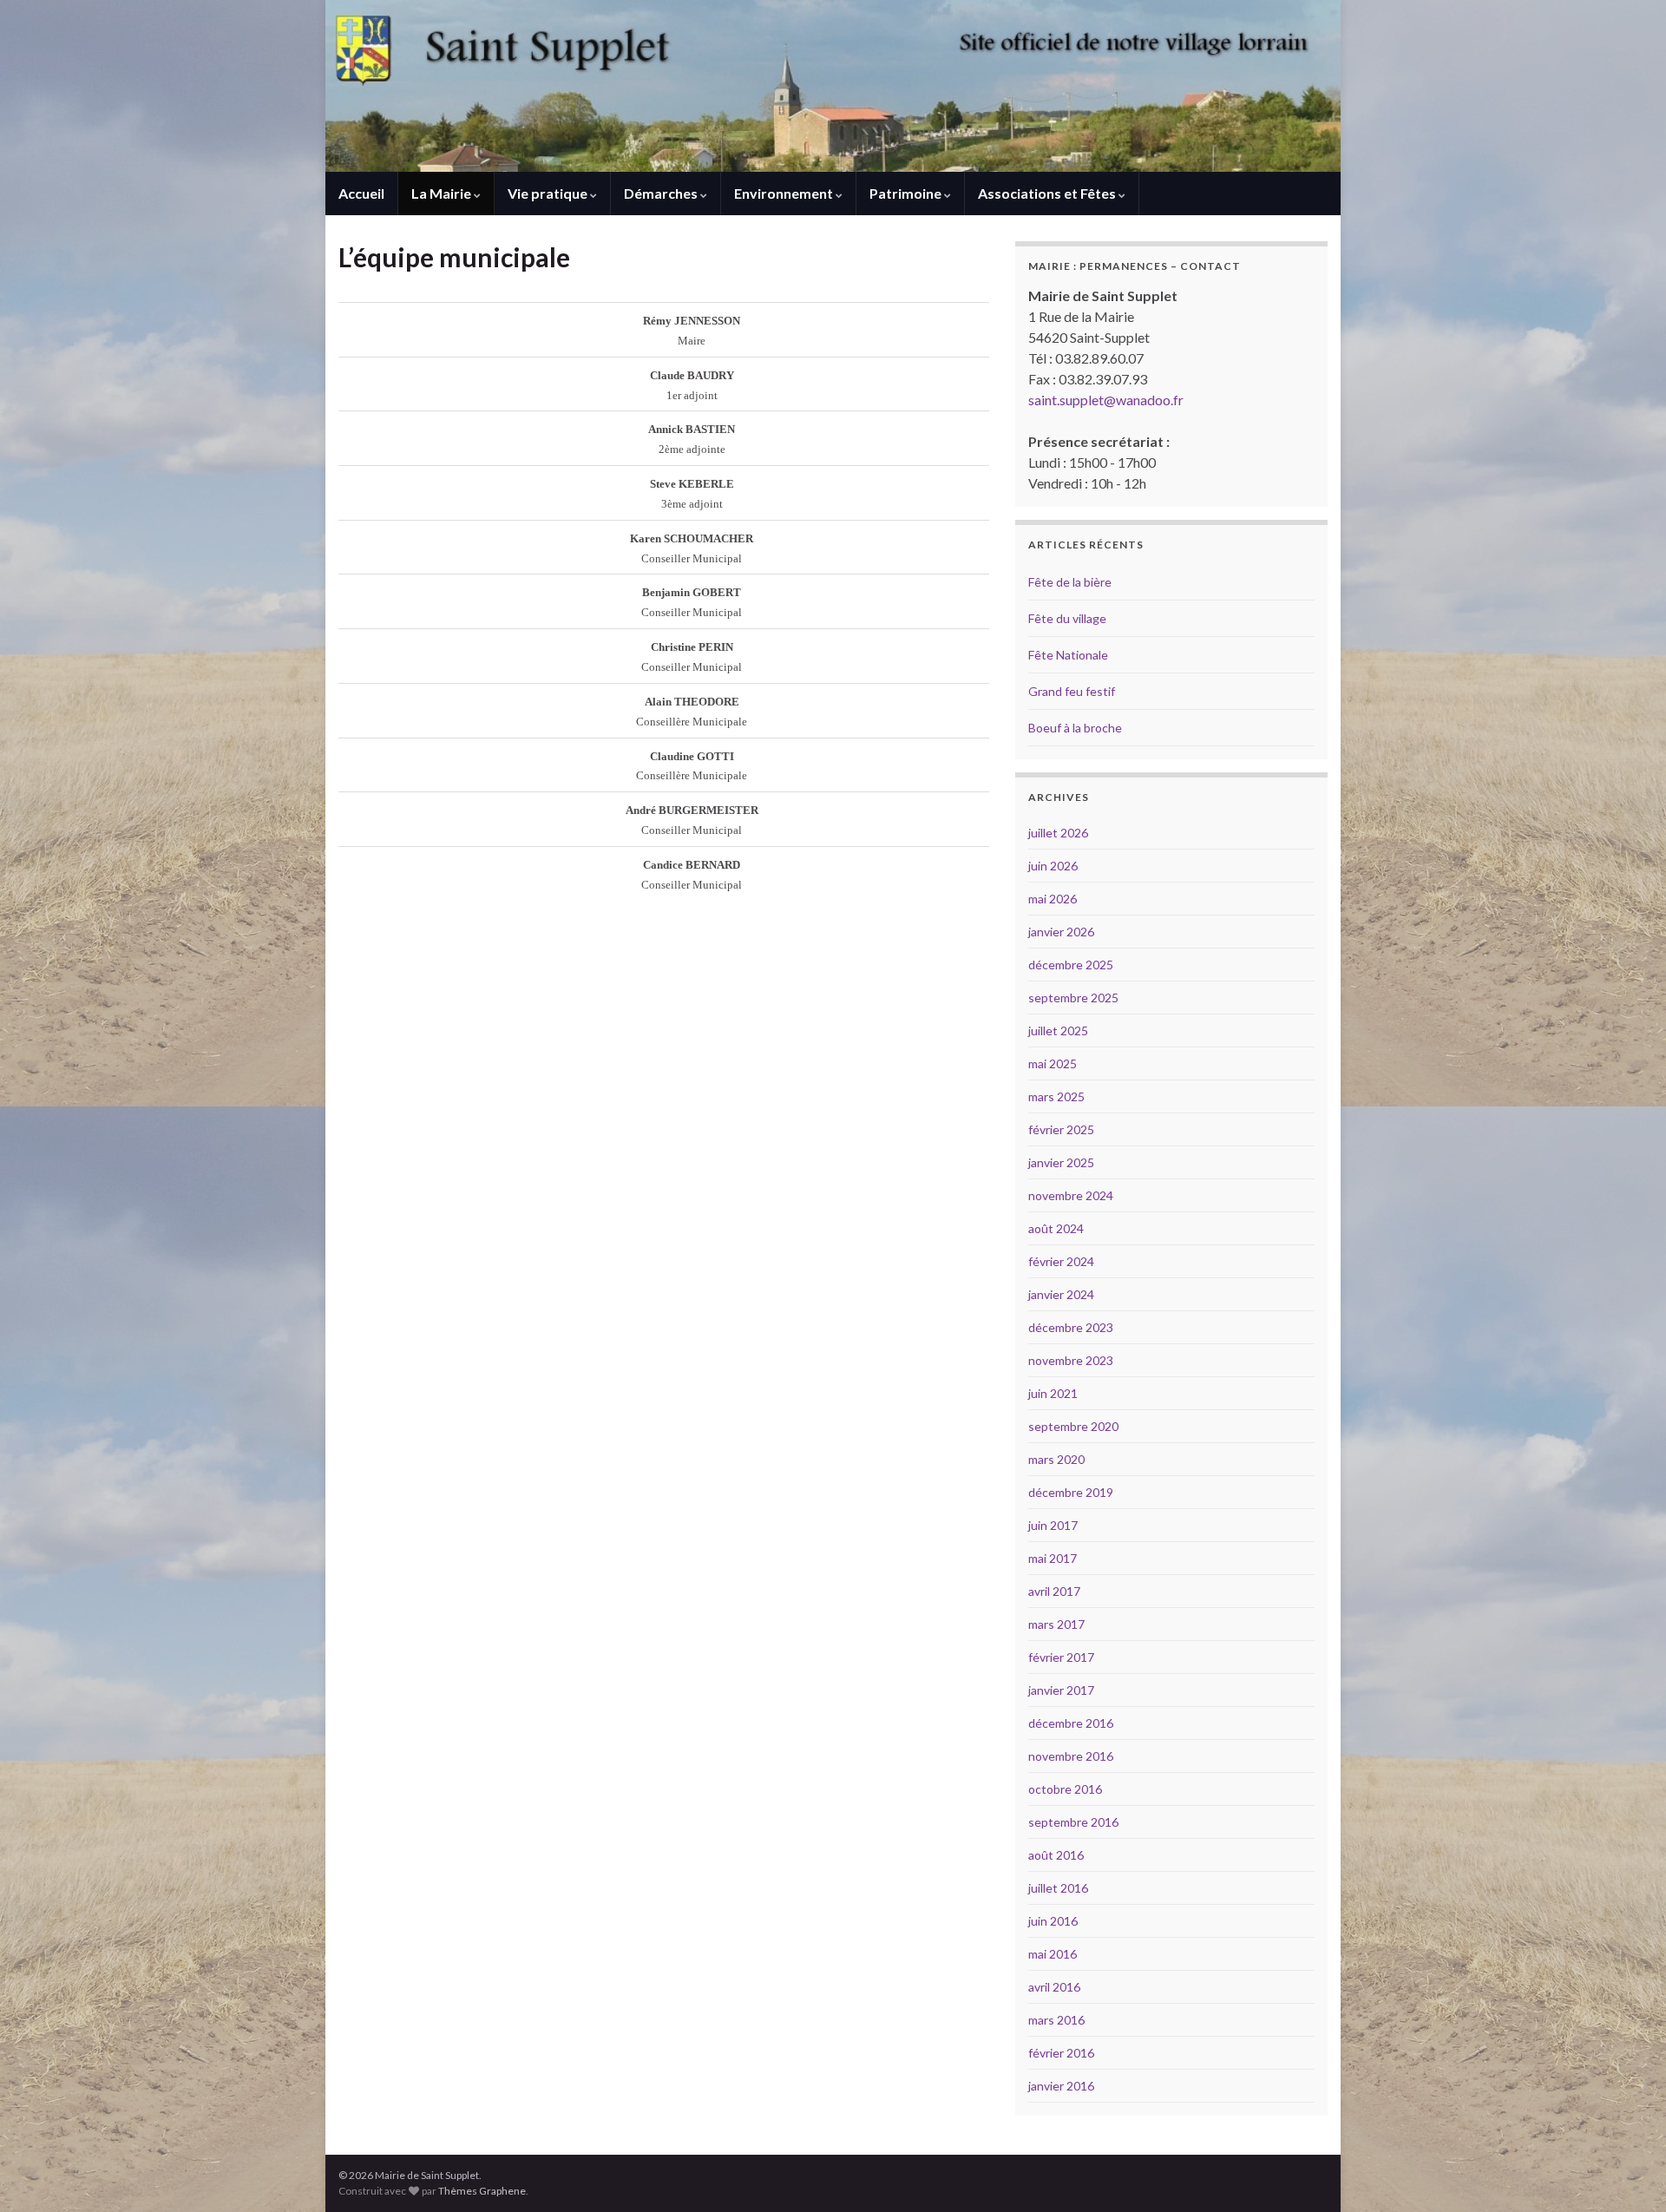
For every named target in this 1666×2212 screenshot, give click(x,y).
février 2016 (1061, 2053)
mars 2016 (1056, 2020)
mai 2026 (1053, 899)
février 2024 (1061, 1261)
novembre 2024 (1071, 1195)
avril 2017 (1054, 1591)
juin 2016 (1053, 1921)
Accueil (361, 193)
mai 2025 (1053, 1063)
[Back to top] (1627, 2173)
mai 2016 (1053, 1954)
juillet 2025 (1058, 1031)
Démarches (662, 193)
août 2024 (1056, 1228)
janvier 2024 (1061, 1294)
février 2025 (1061, 1129)
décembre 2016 (1071, 1723)
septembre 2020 (1073, 1426)
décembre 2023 (1071, 1327)
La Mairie (443, 193)
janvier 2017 (1061, 1690)
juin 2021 (1053, 1393)
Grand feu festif (1072, 691)
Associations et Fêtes (1048, 193)
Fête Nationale (1068, 655)
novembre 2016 (1071, 1756)
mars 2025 (1056, 1096)
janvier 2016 (1061, 2086)
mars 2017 (1056, 1624)
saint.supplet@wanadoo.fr (1106, 400)
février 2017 (1061, 1657)
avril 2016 (1054, 1987)
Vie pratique (549, 193)
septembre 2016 (1073, 1822)
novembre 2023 (1071, 1360)
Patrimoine (907, 193)
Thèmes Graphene (482, 2191)
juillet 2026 (1058, 833)
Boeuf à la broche (1075, 728)
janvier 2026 (1061, 932)
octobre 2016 (1065, 1789)
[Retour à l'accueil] (833, 86)
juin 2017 (1053, 1525)
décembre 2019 (1071, 1492)
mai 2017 (1053, 1558)
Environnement (785, 193)
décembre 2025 (1071, 965)
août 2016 (1056, 1855)
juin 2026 (1053, 866)
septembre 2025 (1073, 998)
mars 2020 (1056, 1459)
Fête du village (1067, 618)
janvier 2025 (1061, 1162)
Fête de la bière (1070, 582)
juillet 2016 (1058, 1888)
